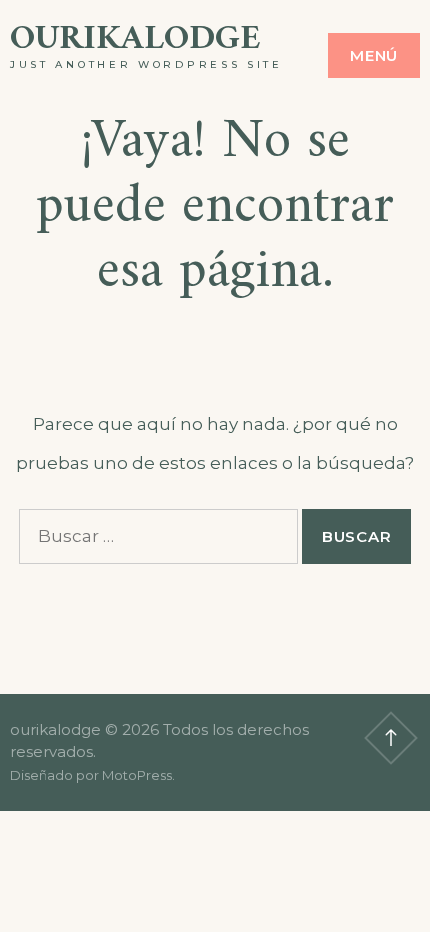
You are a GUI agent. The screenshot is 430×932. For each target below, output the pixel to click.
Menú (374, 55)
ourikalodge (135, 39)
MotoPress (137, 775)
